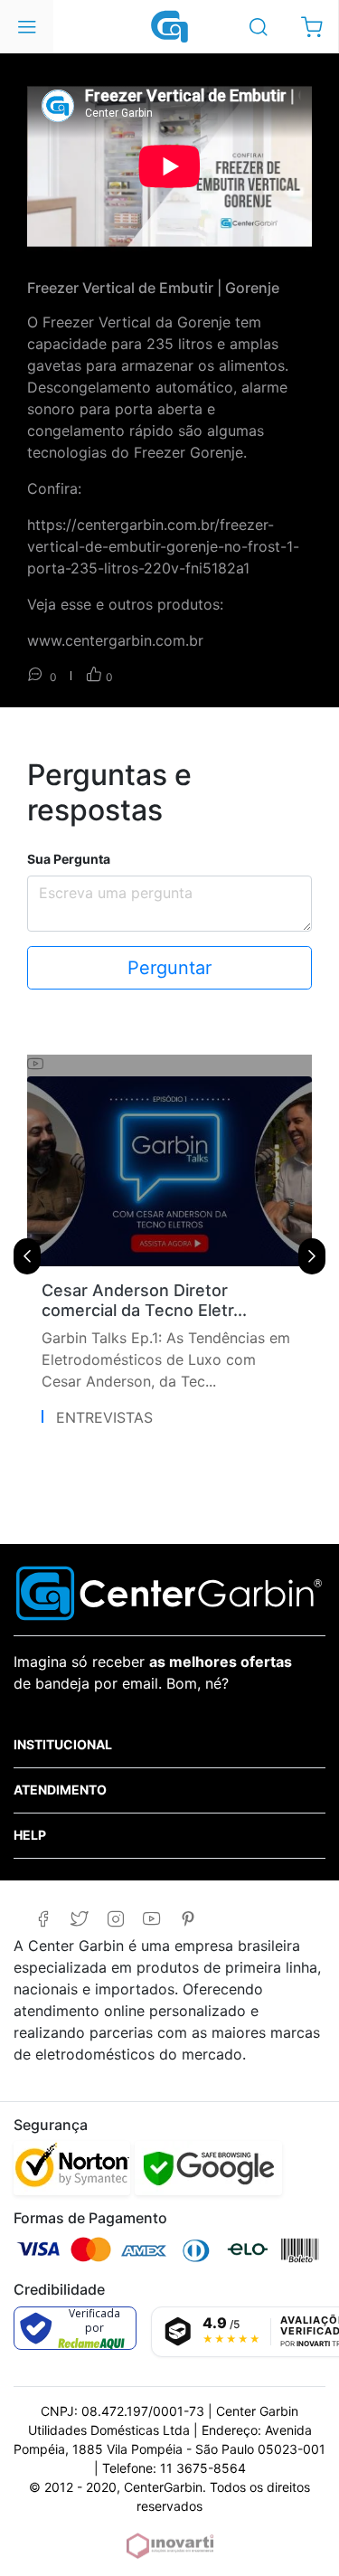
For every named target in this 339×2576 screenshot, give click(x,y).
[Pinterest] (188, 1919)
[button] (311, 27)
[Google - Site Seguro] (208, 2168)
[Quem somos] (169, 1592)
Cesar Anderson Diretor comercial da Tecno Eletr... (144, 1300)
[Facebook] (43, 1919)
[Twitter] (79, 1919)
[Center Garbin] (170, 25)
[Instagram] (115, 1919)
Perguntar (169, 968)
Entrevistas (104, 1417)
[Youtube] (151, 1919)
